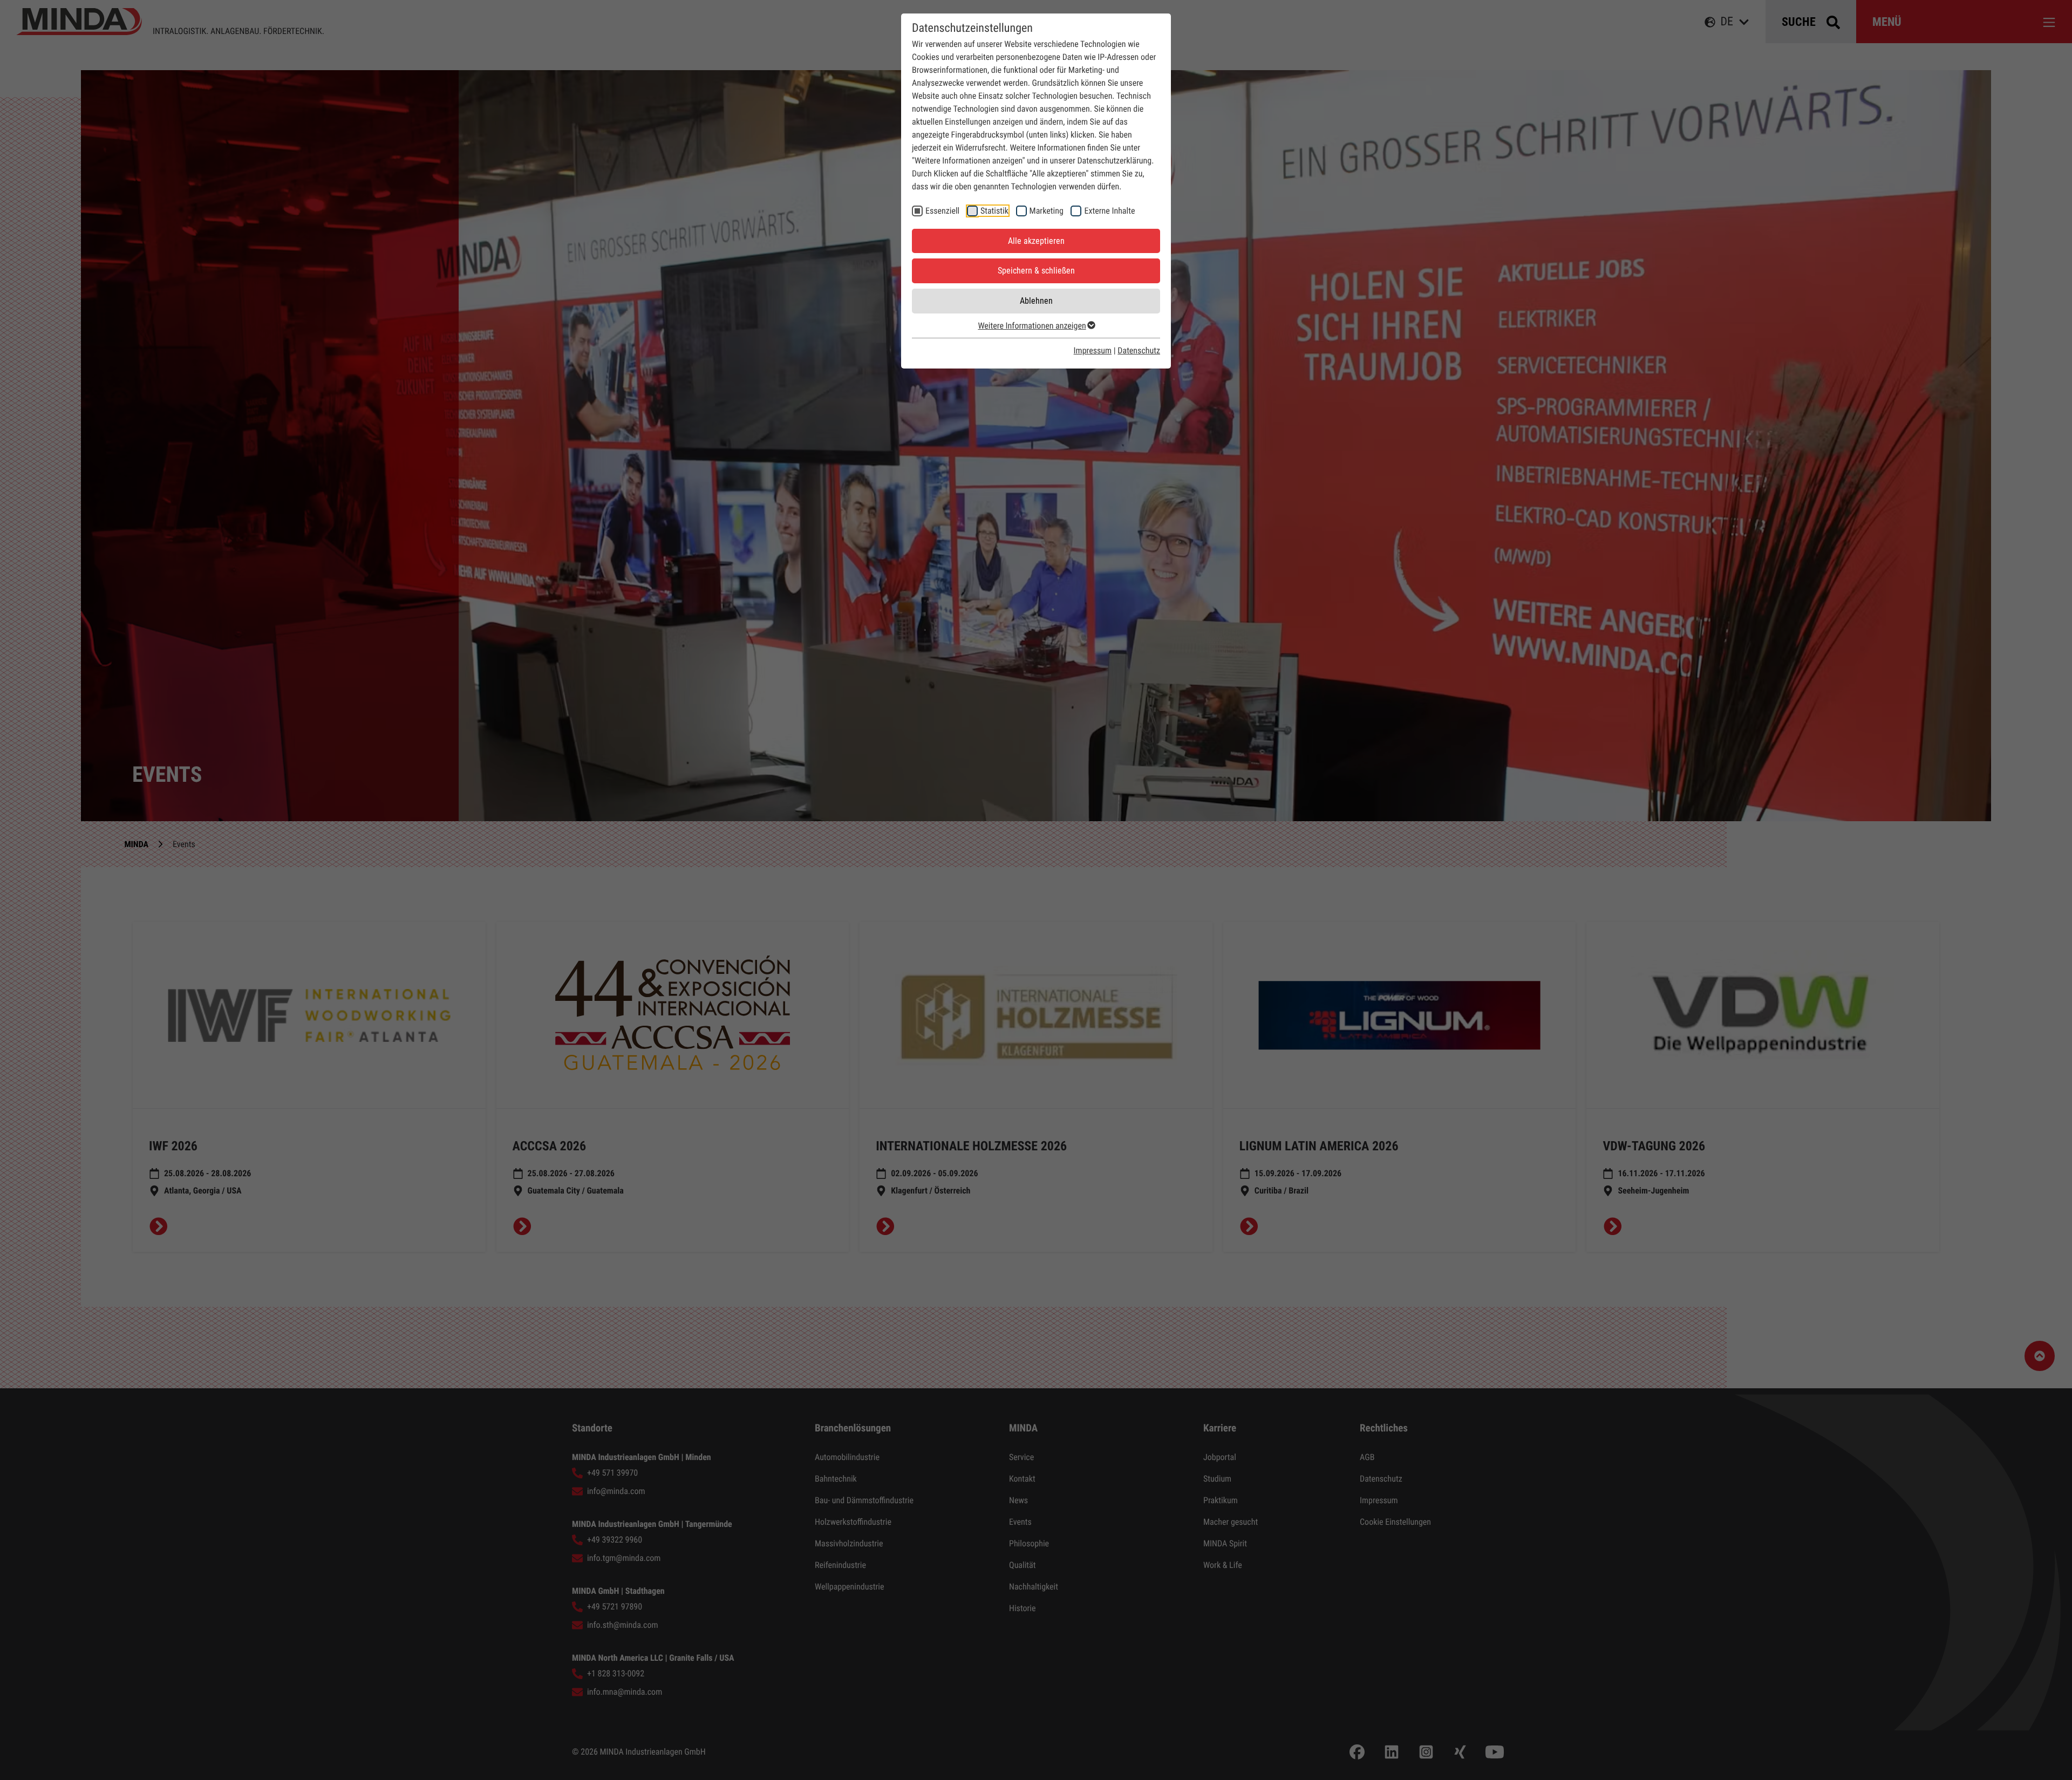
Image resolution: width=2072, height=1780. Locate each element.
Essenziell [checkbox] (942, 211)
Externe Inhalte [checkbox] (1109, 211)
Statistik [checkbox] (994, 211)
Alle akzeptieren (1036, 241)
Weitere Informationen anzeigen (1032, 326)
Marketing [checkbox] (1047, 211)
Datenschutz (1139, 350)
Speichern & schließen (1036, 271)
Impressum (1093, 350)
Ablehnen (1036, 301)
